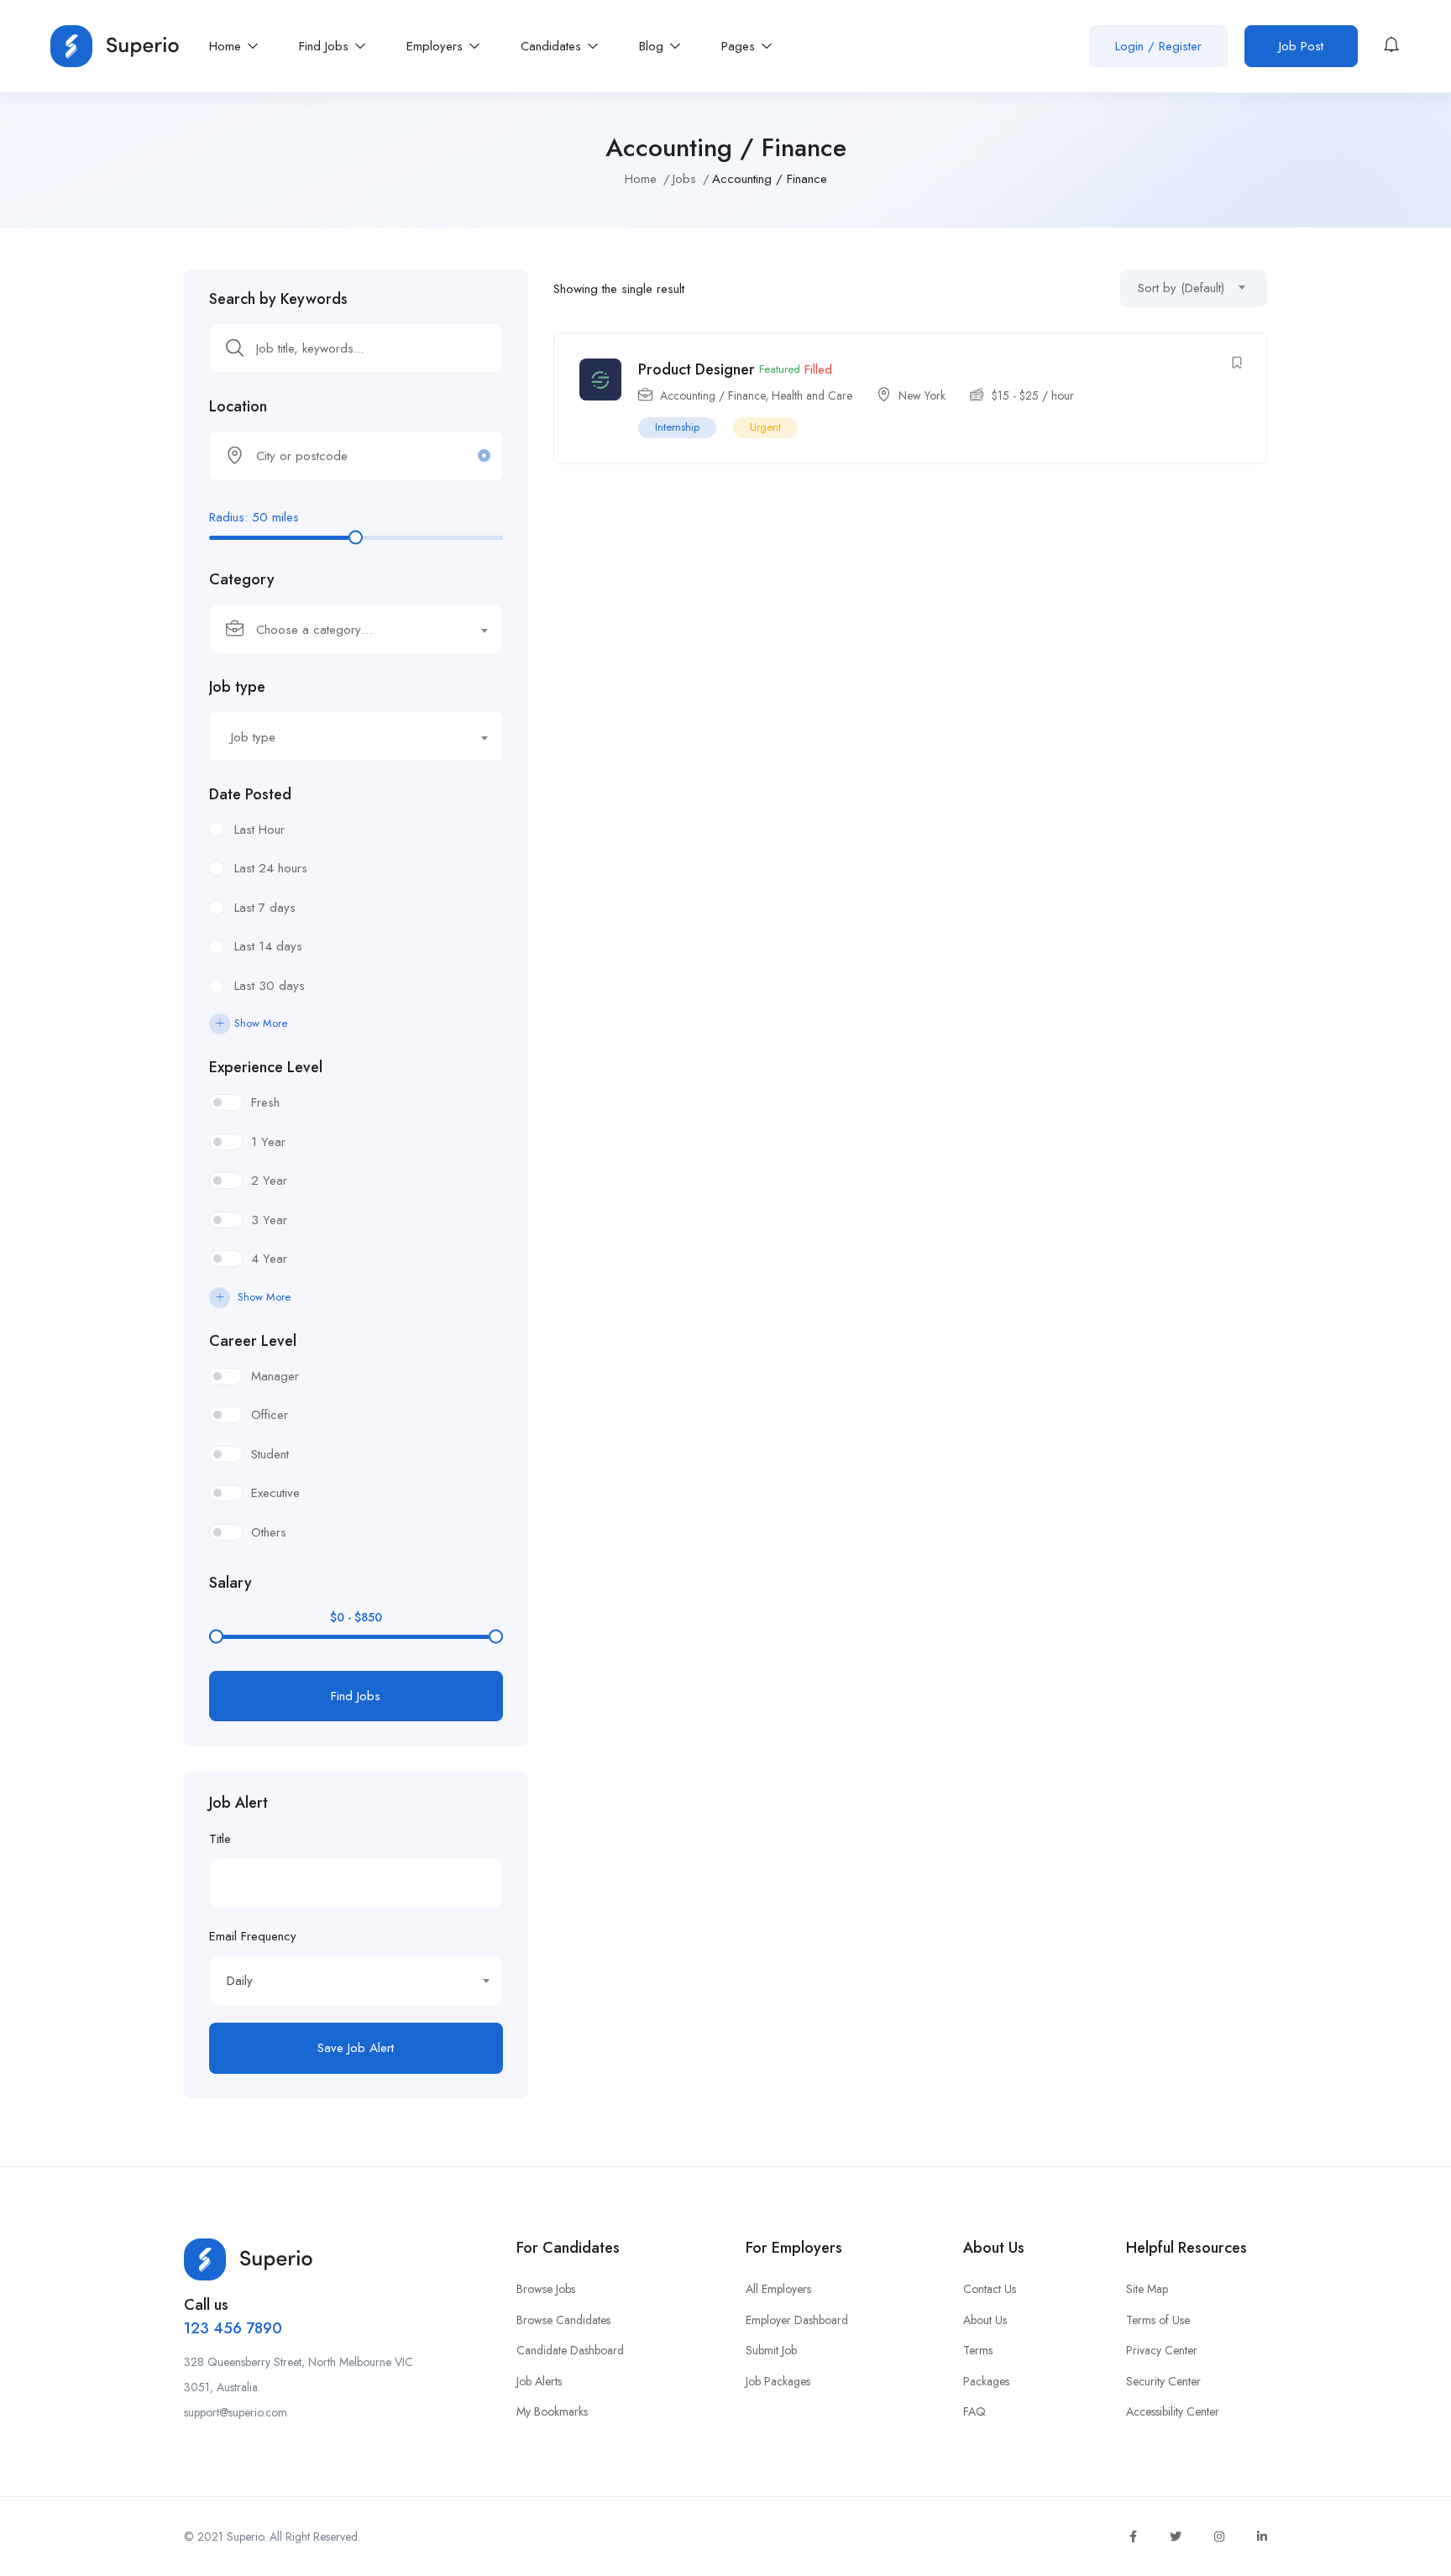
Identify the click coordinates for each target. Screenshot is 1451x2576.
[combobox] (356, 629)
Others (269, 1532)
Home (227, 46)
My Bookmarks (552, 2411)
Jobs (684, 179)
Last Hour (259, 830)
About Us (985, 2320)
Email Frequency (253, 1936)
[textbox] (346, 630)
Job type (237, 687)
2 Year (269, 1181)
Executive (275, 1493)
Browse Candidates (563, 2320)
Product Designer (697, 369)
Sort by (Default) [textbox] (1181, 288)
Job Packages (778, 2381)
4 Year (269, 1259)
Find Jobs (326, 46)
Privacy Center (1162, 2350)
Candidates (553, 46)
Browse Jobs (546, 2289)
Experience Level (266, 1067)
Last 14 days (268, 946)
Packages (986, 2381)
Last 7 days (265, 908)
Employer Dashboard (797, 2320)
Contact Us (990, 2289)
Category (242, 579)
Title (220, 1839)
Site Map (1147, 2289)
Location (238, 406)
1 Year (268, 1142)
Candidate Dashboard (570, 2350)
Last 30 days (270, 986)
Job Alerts (539, 2381)
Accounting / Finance (712, 395)
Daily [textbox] (240, 1981)
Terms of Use (1158, 2320)
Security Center (1163, 2381)
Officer (270, 1415)
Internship (677, 427)
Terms (978, 2350)
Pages (740, 46)
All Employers (778, 2289)
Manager (275, 1376)
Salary (230, 1583)
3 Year (269, 1220)
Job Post (1301, 46)
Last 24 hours (271, 868)
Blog (653, 46)
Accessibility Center (1173, 2411)
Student (270, 1454)
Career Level (253, 1341)
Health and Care (812, 395)
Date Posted (250, 794)
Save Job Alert (356, 2048)
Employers (437, 46)
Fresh (265, 1102)
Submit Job (771, 2350)
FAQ (974, 2411)
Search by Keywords (278, 299)
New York (922, 395)
